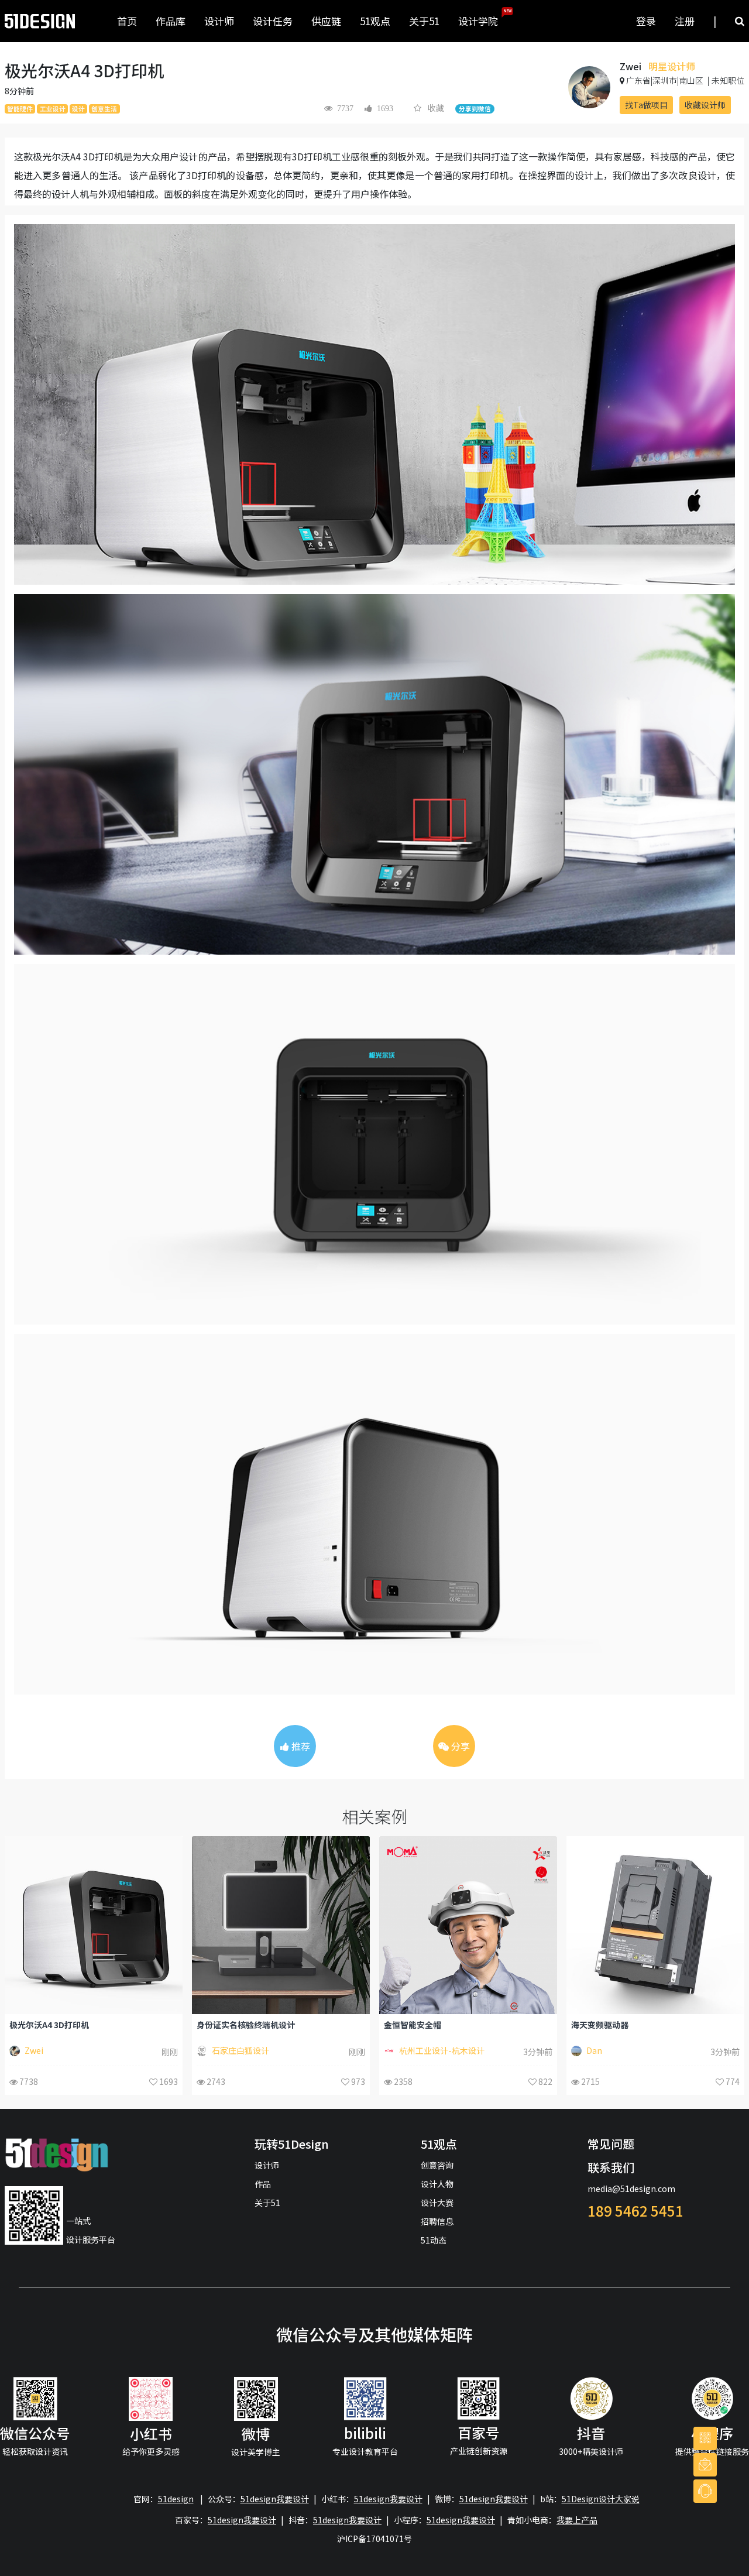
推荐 (300, 1746)
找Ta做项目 (646, 105)
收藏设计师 (705, 105)
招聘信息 (437, 2221)
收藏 (436, 108)
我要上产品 (577, 2520)
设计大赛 (437, 2203)
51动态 (434, 2240)
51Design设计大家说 (601, 2499)
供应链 (326, 21)
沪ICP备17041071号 (374, 2539)
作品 (263, 2184)
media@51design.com (631, 2189)
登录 (646, 21)
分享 (459, 1746)
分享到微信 (475, 109)
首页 (127, 21)
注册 (685, 21)
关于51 (424, 21)
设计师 (219, 21)
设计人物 (437, 2184)
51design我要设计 (275, 2499)
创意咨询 (437, 2165)
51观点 (375, 21)
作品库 (171, 21)
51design (176, 2499)
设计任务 (273, 21)
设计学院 (483, 18)
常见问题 (611, 2144)
